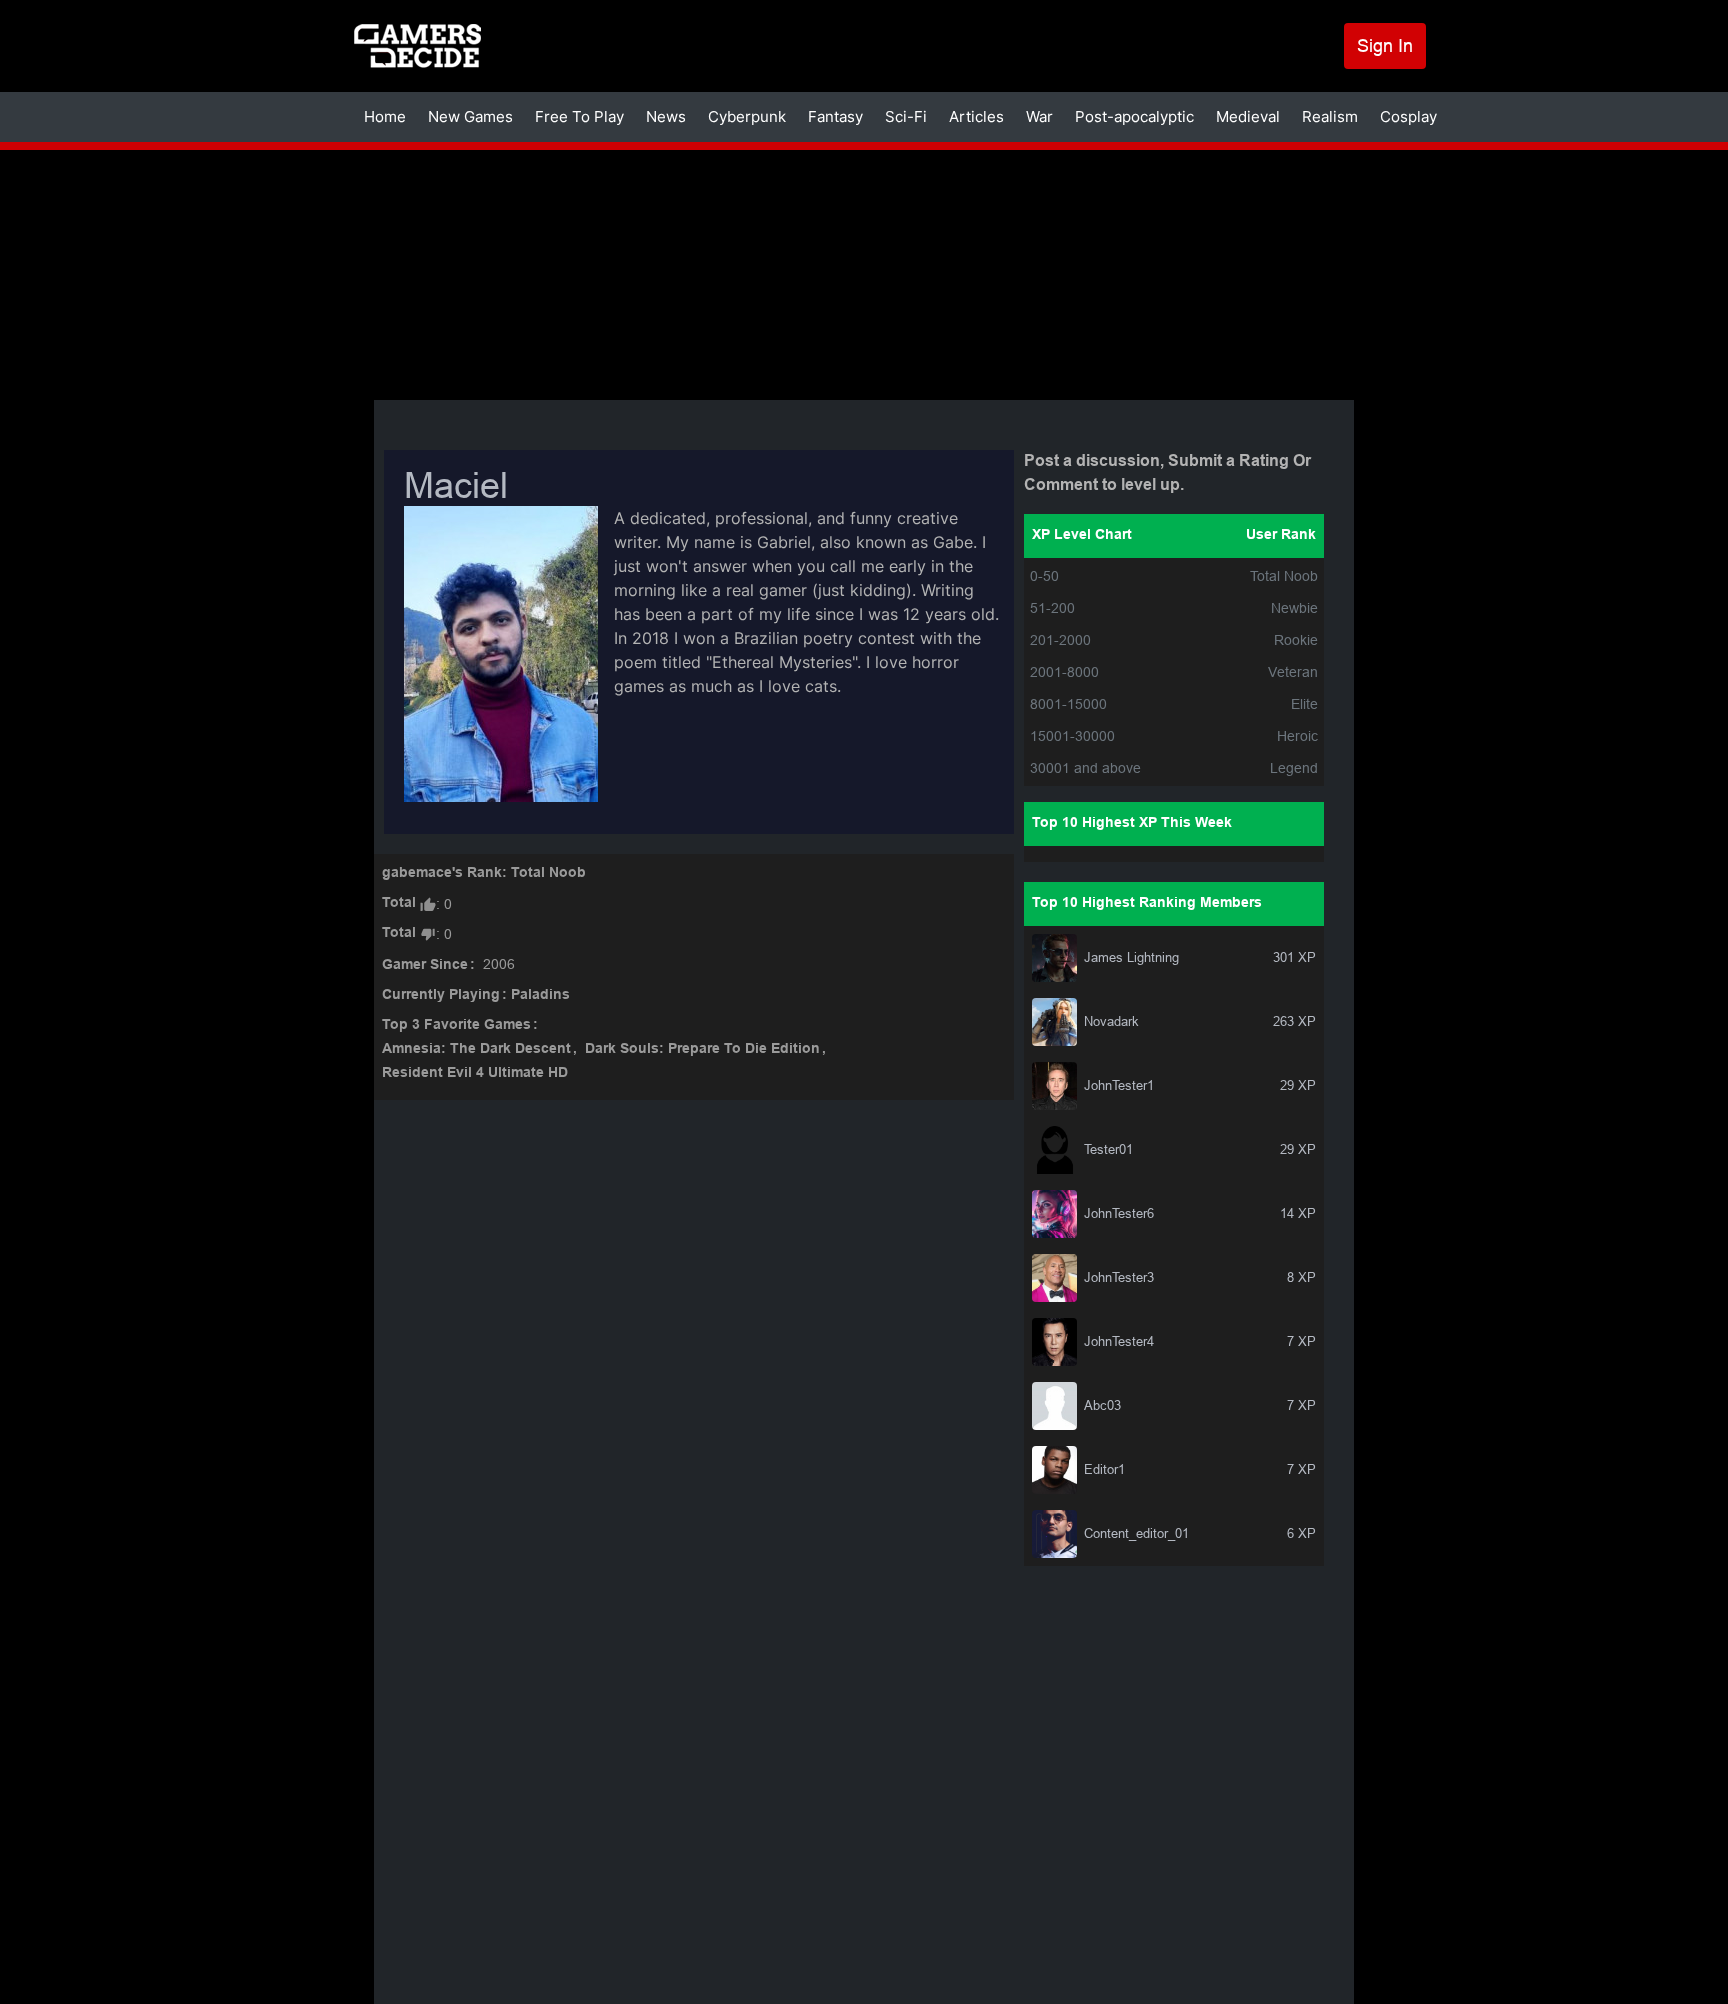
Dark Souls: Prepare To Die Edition (702, 1049)
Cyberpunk (747, 116)
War (1039, 116)
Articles (976, 116)
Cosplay (1408, 116)
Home (385, 116)
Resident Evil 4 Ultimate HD (475, 1073)
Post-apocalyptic (1134, 116)
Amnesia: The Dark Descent (476, 1049)
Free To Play (579, 116)
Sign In (1385, 45)
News (666, 116)
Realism (1330, 116)
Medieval (1248, 116)
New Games (470, 116)
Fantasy (835, 116)
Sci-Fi (906, 116)
